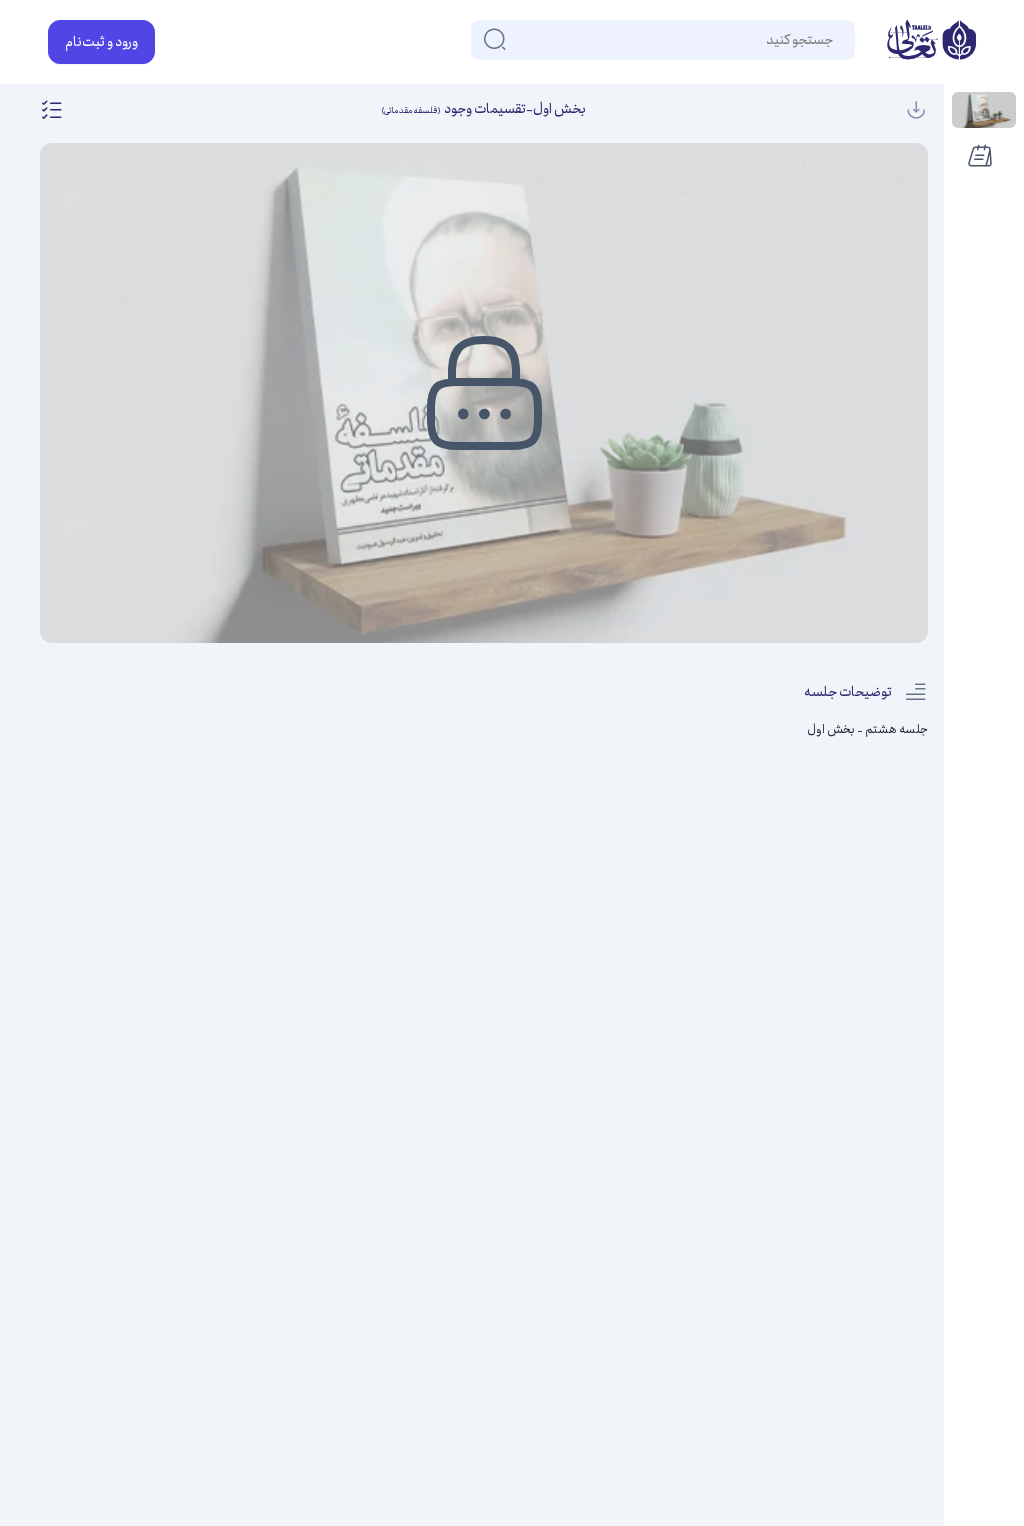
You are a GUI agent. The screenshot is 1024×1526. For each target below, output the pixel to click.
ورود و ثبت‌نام (101, 42)
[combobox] (832, 40)
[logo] (931, 42)
